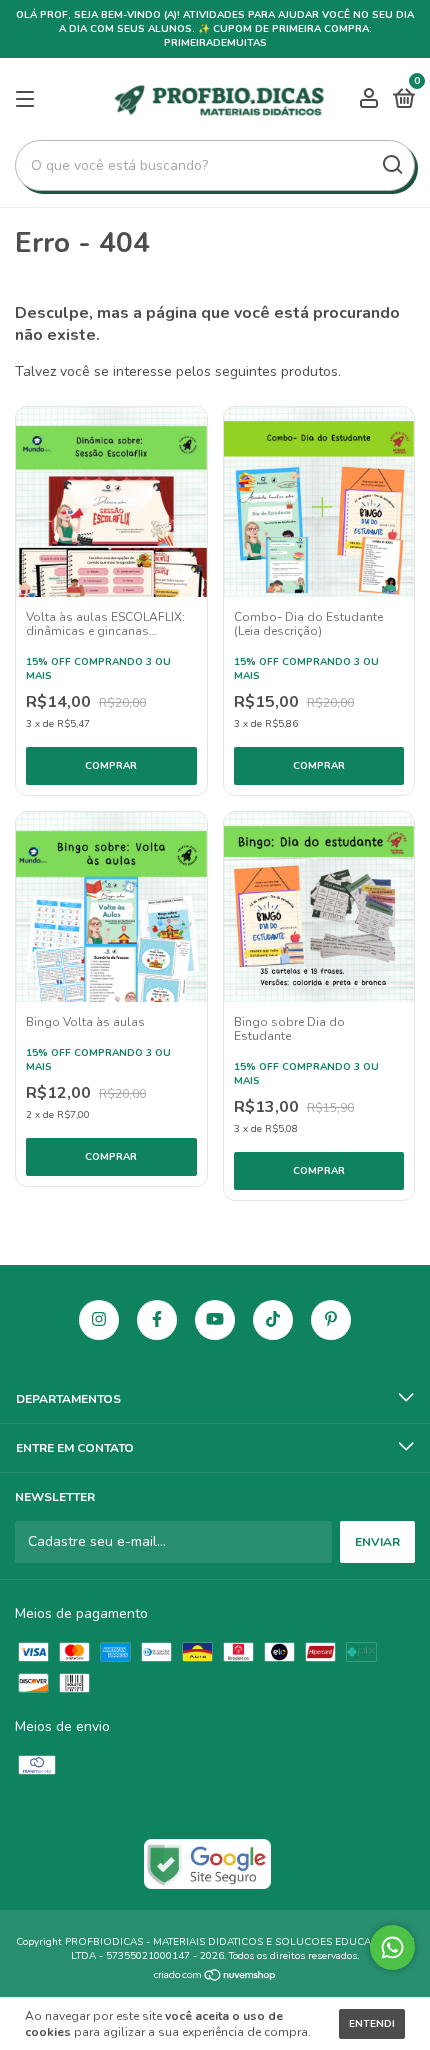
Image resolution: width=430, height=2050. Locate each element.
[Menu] (28, 100)
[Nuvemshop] (215, 1977)
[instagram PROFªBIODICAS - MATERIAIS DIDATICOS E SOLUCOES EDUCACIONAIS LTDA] (99, 1320)
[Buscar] (391, 165)
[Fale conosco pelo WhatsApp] (392, 1947)
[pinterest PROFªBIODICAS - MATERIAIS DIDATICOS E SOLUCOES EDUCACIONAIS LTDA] (331, 1320)
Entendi (372, 2024)
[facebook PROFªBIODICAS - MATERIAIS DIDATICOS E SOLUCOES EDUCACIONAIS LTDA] (157, 1320)
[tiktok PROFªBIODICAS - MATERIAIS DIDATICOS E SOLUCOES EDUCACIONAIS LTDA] (273, 1320)
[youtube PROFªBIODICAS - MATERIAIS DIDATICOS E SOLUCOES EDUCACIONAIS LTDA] (215, 1320)
